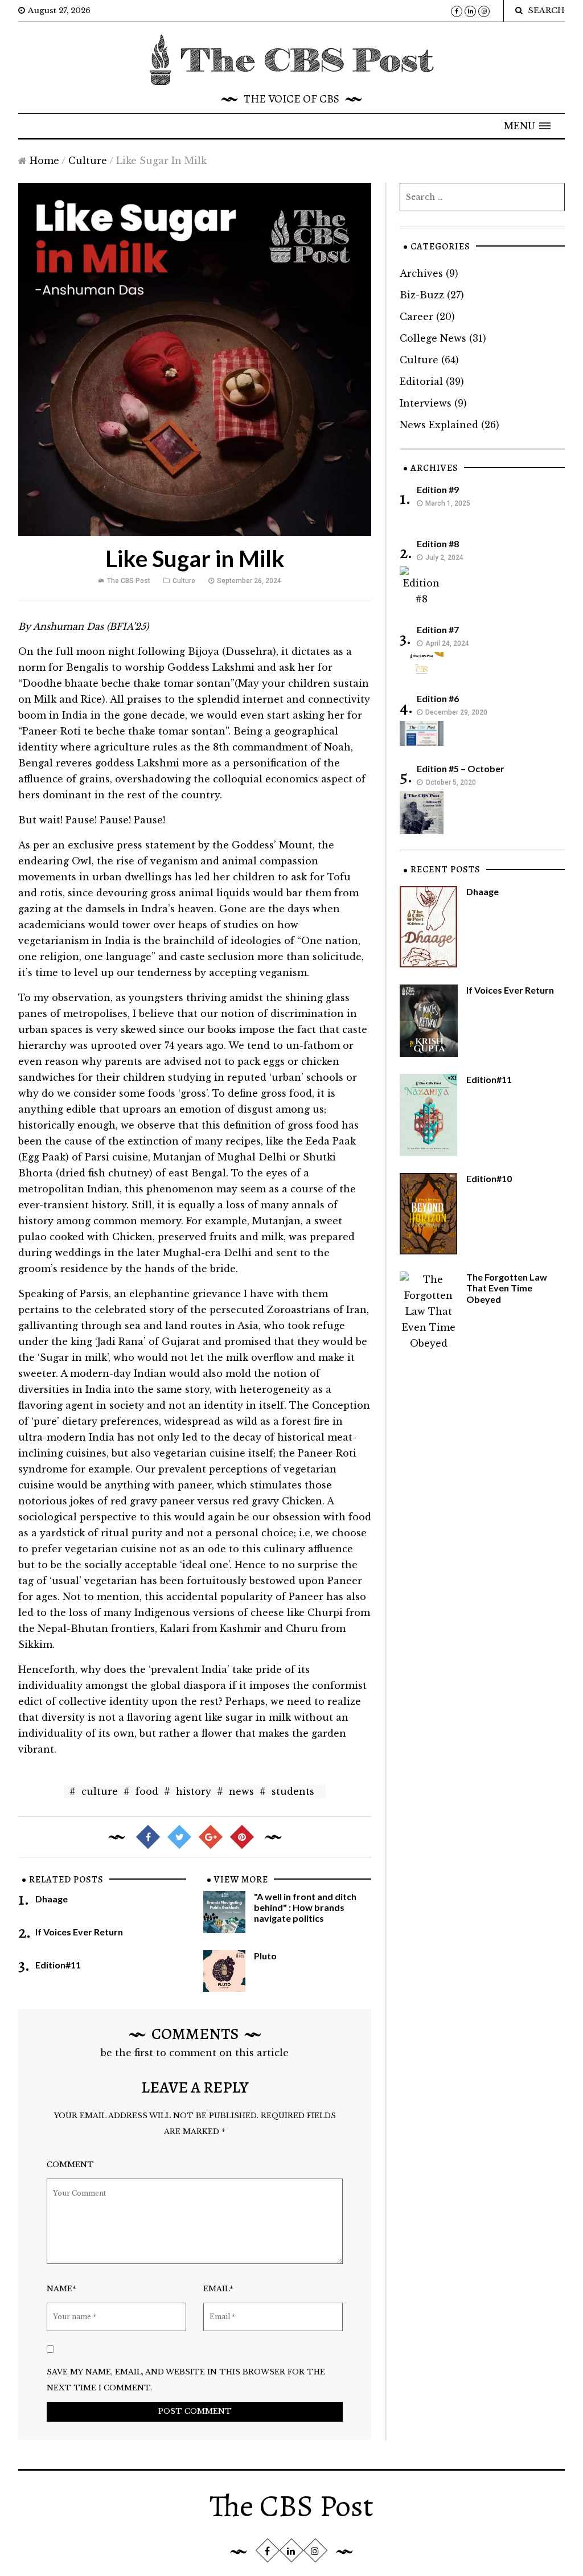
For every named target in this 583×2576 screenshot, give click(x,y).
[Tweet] (179, 1836)
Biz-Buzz (422, 295)
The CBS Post (129, 581)
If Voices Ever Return (79, 1932)
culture (100, 1791)
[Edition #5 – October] (422, 811)
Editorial (421, 382)
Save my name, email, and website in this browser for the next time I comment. (186, 2380)
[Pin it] (241, 1836)
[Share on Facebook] (147, 1836)
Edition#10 (489, 1178)
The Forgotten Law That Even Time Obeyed (507, 1288)
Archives (421, 273)
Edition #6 (438, 698)
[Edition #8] (422, 586)
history (194, 1791)
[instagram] (484, 11)
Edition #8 (438, 543)
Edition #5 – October (461, 768)
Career (416, 317)
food (147, 1791)
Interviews (426, 403)
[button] (527, 126)
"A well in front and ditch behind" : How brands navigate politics (305, 1907)
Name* (61, 2289)
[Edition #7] (422, 663)
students (293, 1791)
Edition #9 (438, 489)
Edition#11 (58, 1965)
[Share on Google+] (210, 1836)
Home (44, 161)
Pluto (265, 1956)
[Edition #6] (422, 732)
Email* (218, 2289)
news (241, 1791)
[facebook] (457, 11)
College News (433, 338)
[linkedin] (470, 11)
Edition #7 (438, 629)
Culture (88, 161)
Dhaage (52, 1899)
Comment (70, 2165)
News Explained (439, 425)
